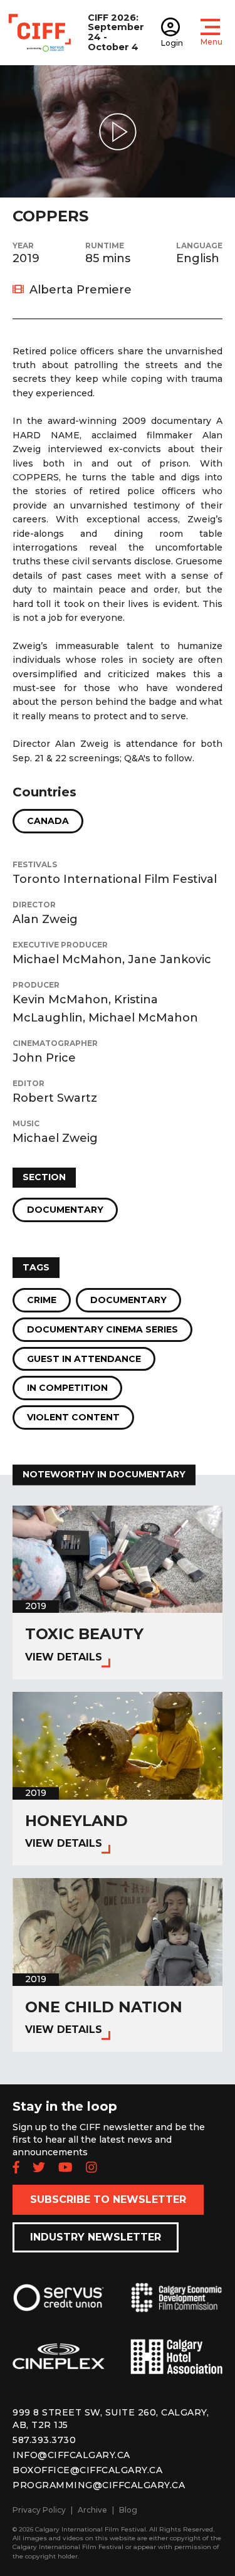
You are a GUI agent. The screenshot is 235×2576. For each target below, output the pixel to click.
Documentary (65, 1210)
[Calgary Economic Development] (177, 2308)
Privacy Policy (39, 2510)
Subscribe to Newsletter (108, 2199)
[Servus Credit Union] (59, 2308)
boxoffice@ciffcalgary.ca (87, 2470)
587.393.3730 (44, 2440)
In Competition (67, 1388)
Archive (92, 2510)
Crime (42, 1300)
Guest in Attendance (84, 1359)
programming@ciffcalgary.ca (99, 2485)
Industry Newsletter (96, 2237)
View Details (64, 1657)
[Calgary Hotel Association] (177, 2366)
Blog (128, 2510)
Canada (48, 821)
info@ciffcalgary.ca (71, 2455)
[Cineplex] (59, 2366)
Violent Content (73, 1417)
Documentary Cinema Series (102, 1329)
